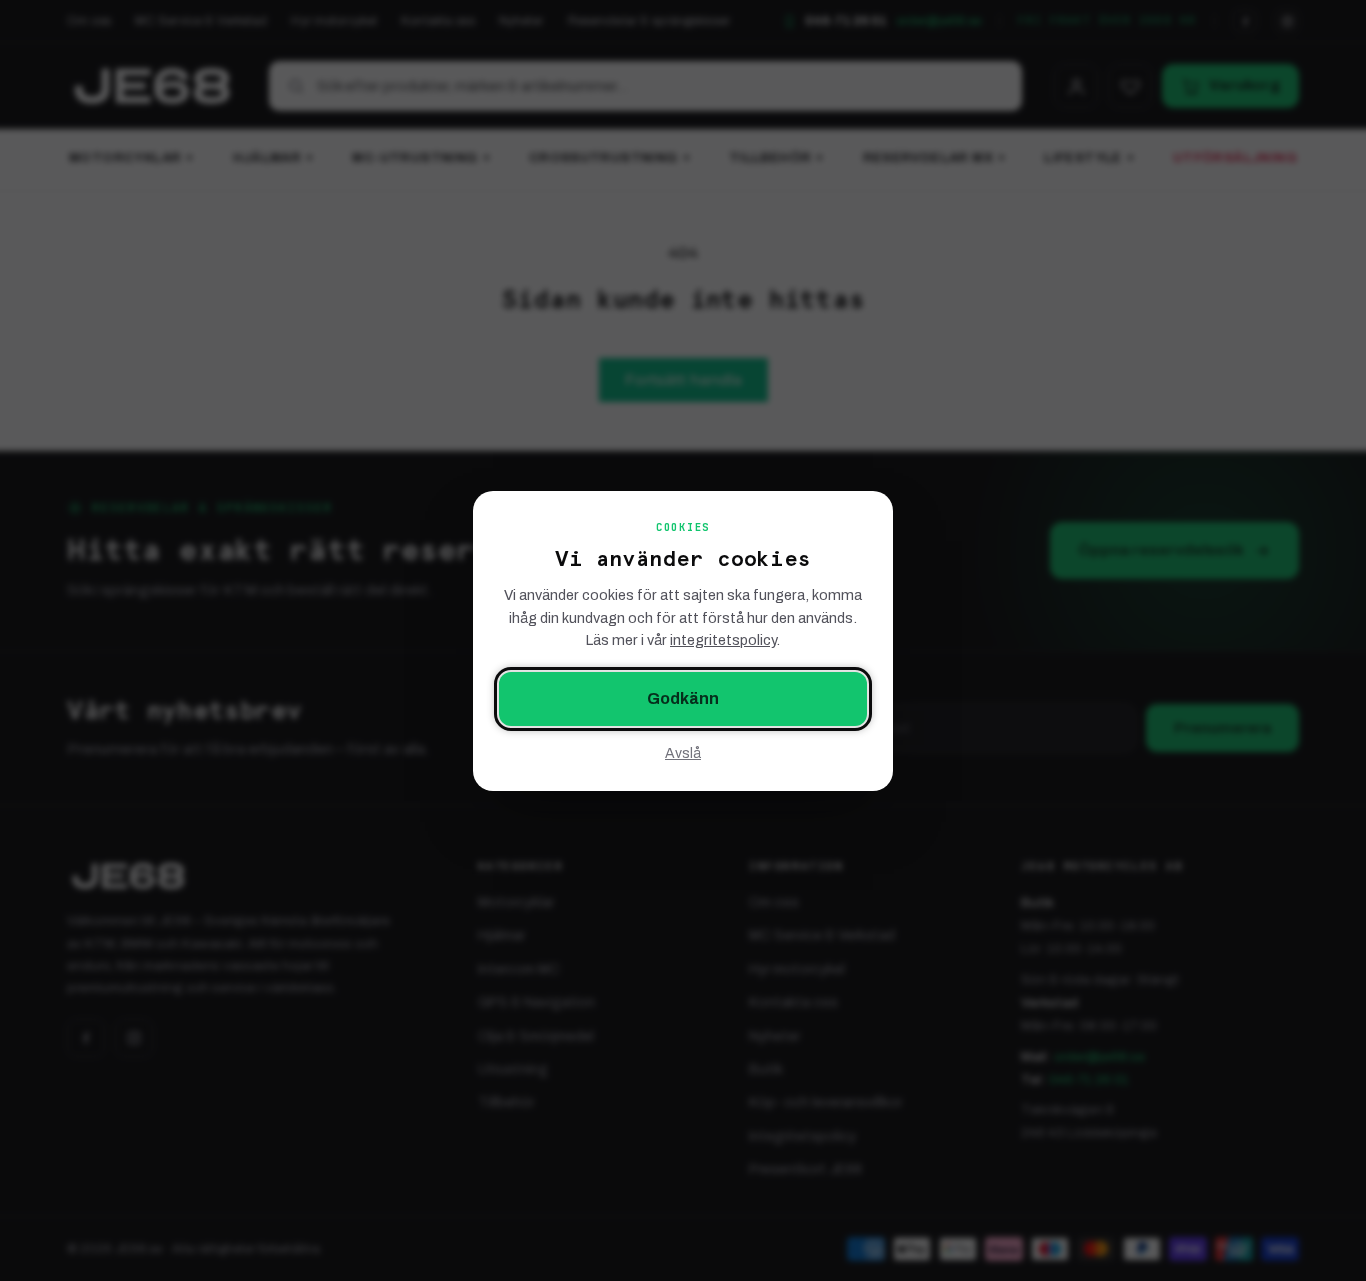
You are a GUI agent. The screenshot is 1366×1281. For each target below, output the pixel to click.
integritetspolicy (723, 640)
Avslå (683, 752)
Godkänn (683, 698)
